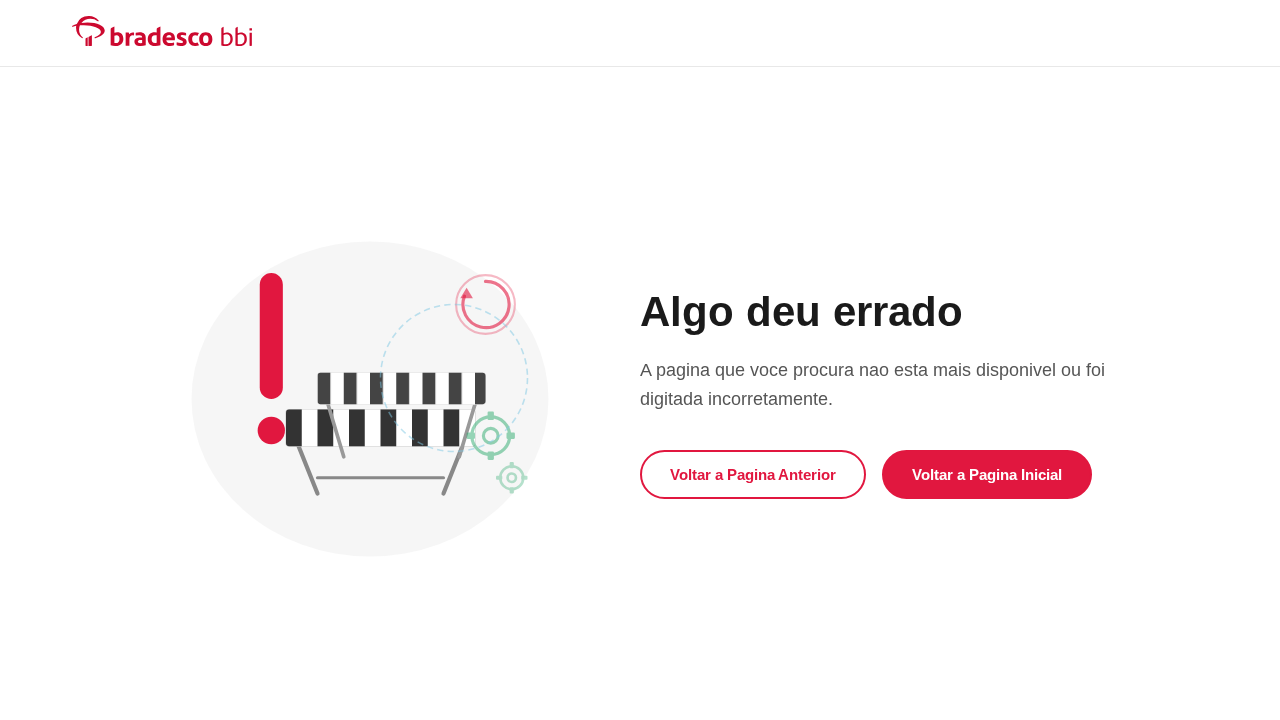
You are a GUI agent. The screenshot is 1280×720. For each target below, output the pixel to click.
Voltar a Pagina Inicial (987, 474)
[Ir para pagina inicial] (162, 31)
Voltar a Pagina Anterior (753, 474)
